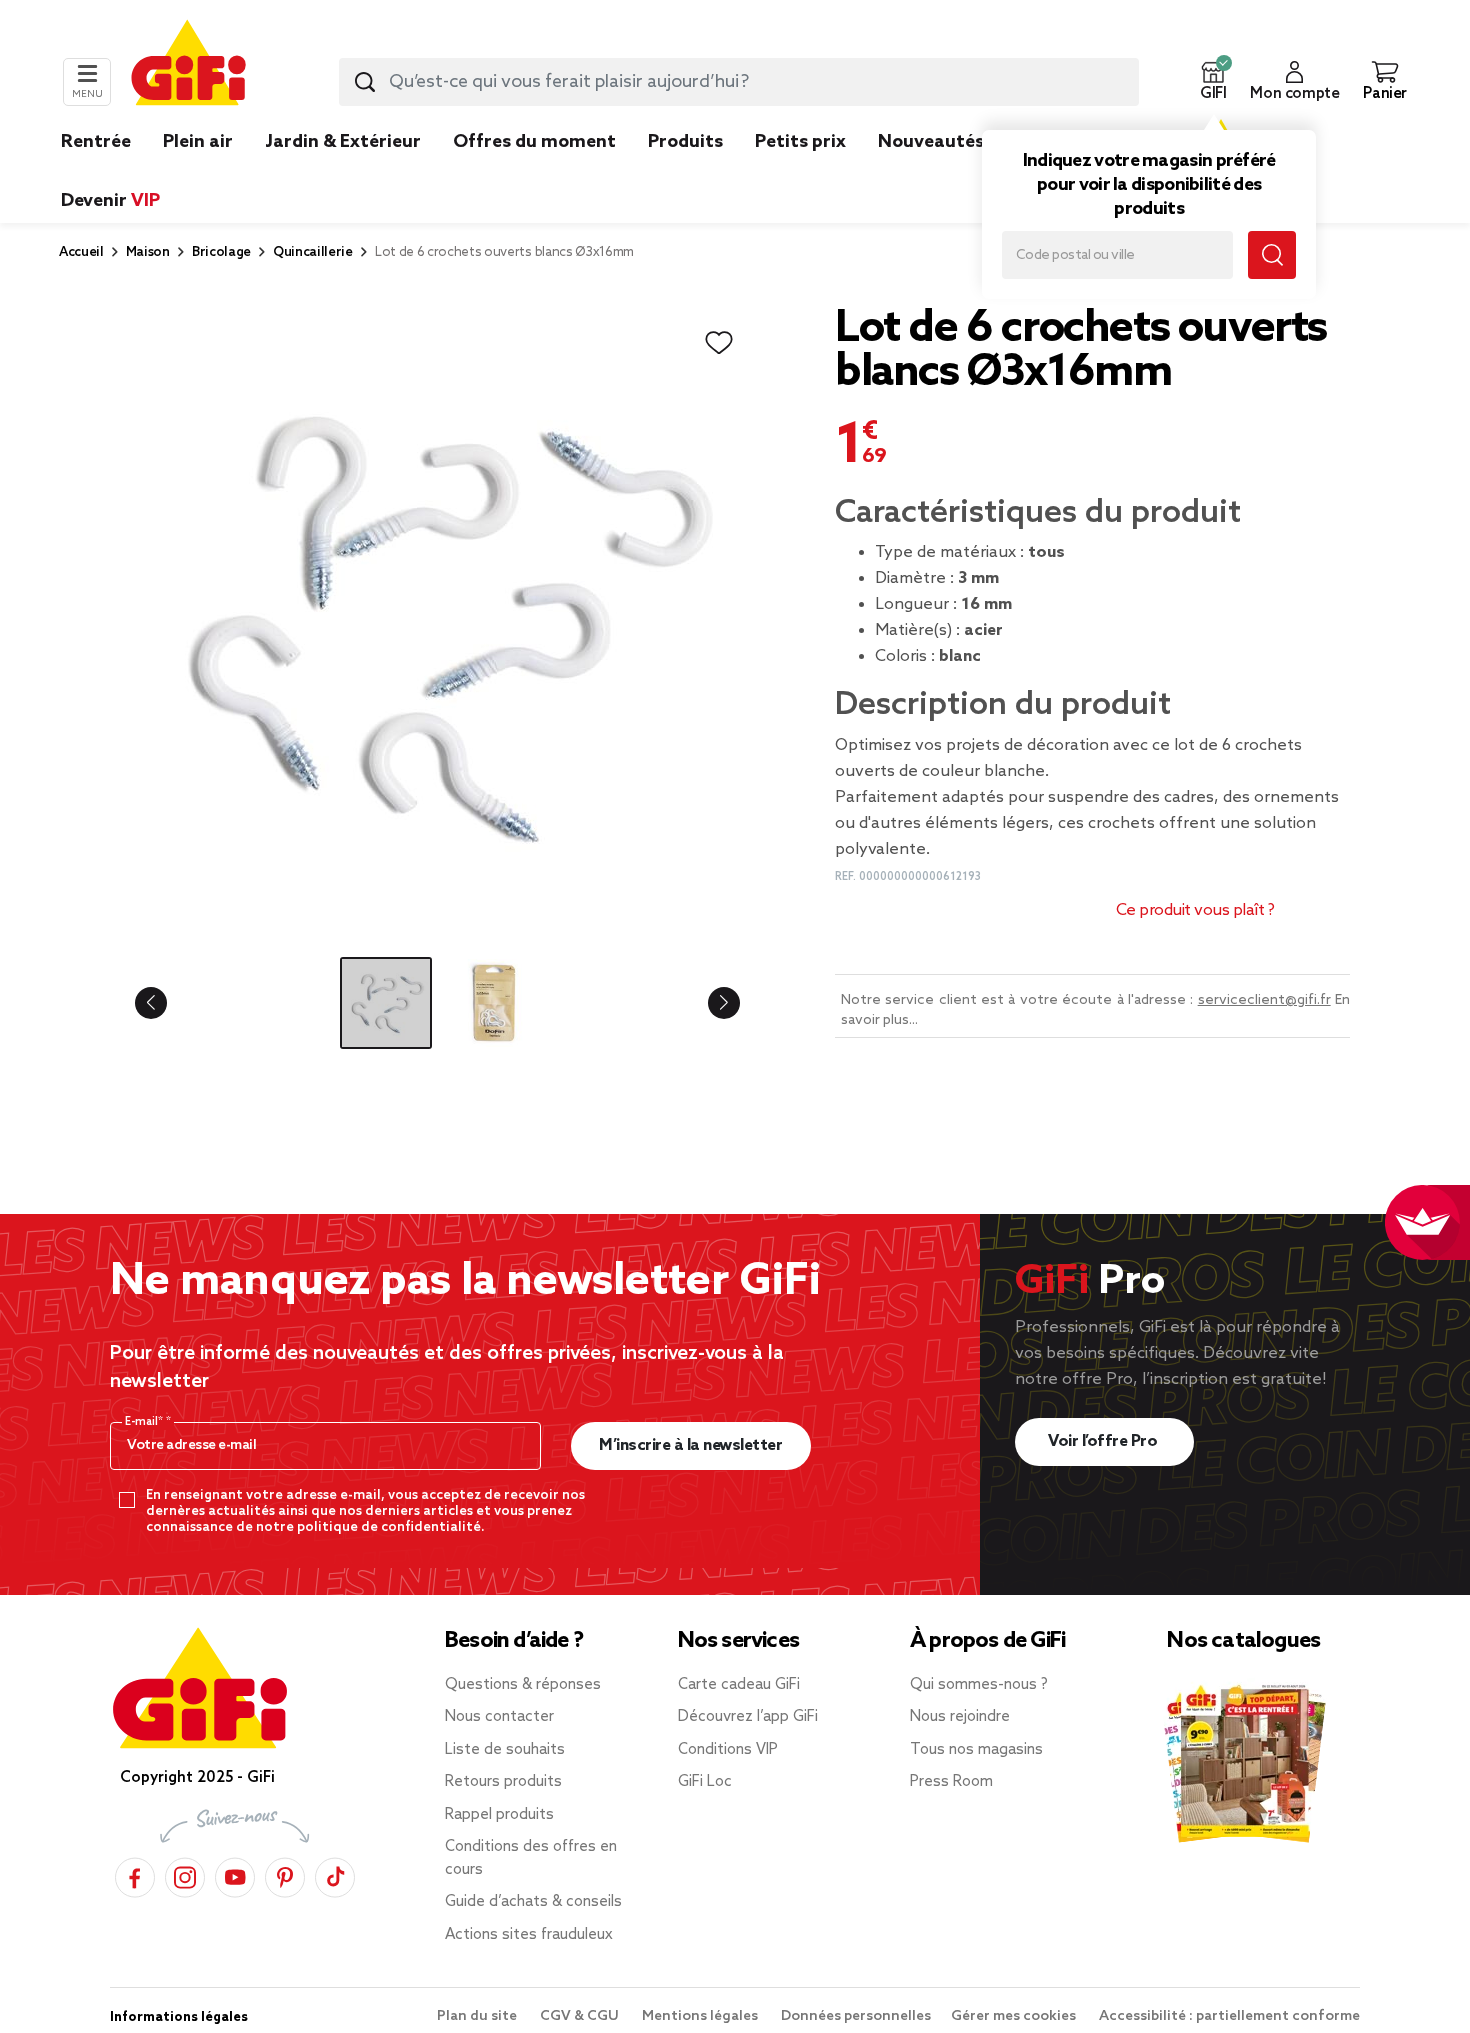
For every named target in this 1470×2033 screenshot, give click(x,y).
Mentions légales (701, 2016)
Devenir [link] (110, 201)
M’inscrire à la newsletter (690, 1445)
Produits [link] (685, 142)
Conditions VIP (728, 1750)
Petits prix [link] (800, 142)
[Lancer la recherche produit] (365, 82)
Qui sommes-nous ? (979, 1685)
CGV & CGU (581, 2016)
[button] (1213, 82)
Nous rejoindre (960, 1717)
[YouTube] (235, 1874)
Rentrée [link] (96, 142)
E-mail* (145, 1422)
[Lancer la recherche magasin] (1272, 255)
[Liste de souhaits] (719, 343)
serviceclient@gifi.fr (1264, 1000)
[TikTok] (335, 1874)
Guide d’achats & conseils (533, 1902)
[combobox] (739, 82)
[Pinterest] (285, 1874)
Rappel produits (499, 1815)
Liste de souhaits (505, 1750)
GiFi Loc (705, 1782)
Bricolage (221, 252)
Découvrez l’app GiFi (748, 1717)
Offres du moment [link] (534, 142)
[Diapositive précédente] (167, 1003)
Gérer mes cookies (1015, 2016)
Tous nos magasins (976, 1750)
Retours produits (503, 1782)
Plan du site (478, 2016)
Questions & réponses (523, 1685)
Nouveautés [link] (931, 142)
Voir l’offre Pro (1104, 1441)
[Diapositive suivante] (708, 1003)
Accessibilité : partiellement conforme (1229, 2016)
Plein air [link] (198, 142)
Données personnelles (856, 2016)
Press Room (951, 1782)
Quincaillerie (313, 252)
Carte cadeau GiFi (739, 1685)
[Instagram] (185, 1874)
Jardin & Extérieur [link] (343, 142)
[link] (685, 172)
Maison (148, 252)
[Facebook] (135, 1874)
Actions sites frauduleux (529, 1935)
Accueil (81, 252)
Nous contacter (499, 1717)
